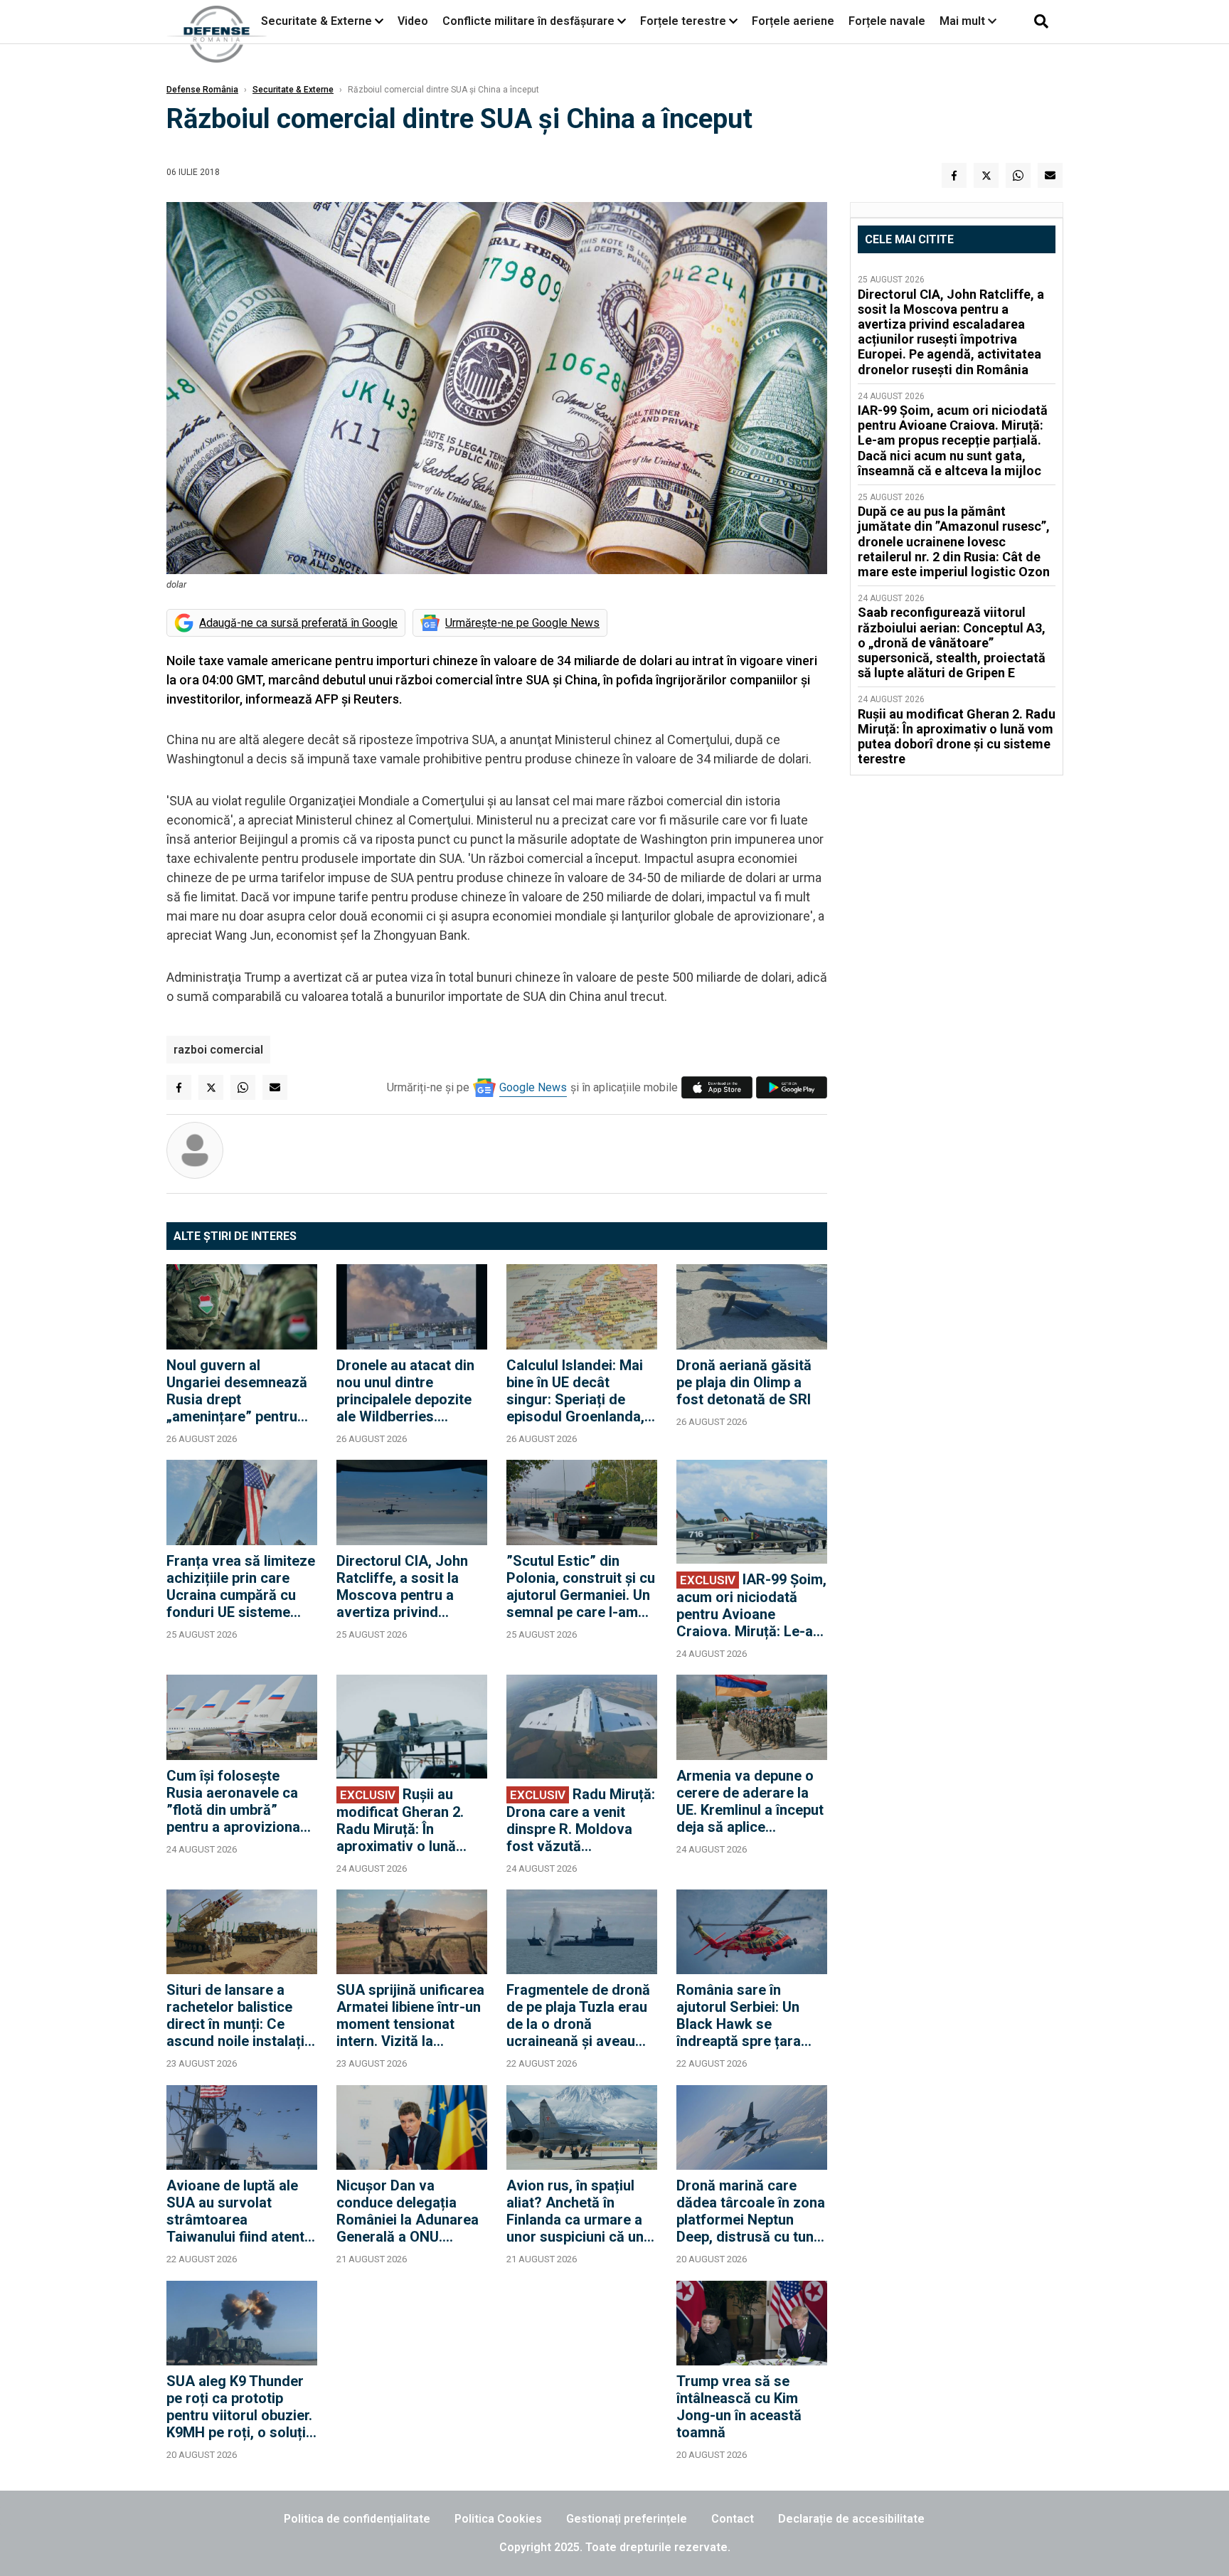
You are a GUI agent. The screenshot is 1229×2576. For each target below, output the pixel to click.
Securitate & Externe (316, 21)
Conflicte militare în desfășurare (528, 21)
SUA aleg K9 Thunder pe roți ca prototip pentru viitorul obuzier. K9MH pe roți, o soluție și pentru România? (240, 2407)
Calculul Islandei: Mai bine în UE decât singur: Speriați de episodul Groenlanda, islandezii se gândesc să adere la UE (577, 1391)
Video (413, 21)
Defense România (202, 90)
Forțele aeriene (793, 21)
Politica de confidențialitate (357, 2519)
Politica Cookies (498, 2519)
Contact (733, 2519)
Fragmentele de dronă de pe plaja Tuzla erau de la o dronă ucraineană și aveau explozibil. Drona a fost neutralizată (581, 2015)
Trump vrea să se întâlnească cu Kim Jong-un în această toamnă (739, 2407)
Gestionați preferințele (627, 2519)
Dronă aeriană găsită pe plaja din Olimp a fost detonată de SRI (744, 1382)
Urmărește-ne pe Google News (522, 623)
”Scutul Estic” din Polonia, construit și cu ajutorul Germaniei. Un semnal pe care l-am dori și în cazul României (581, 1586)
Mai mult (964, 21)
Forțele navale (887, 21)
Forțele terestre (683, 21)
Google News (533, 1087)
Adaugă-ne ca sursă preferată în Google (298, 623)
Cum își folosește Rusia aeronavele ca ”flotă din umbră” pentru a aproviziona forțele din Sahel (233, 1801)
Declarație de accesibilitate (851, 2519)
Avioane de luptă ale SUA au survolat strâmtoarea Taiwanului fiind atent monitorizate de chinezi (235, 2211)
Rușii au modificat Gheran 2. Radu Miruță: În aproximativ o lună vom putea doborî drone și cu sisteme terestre (400, 1820)
